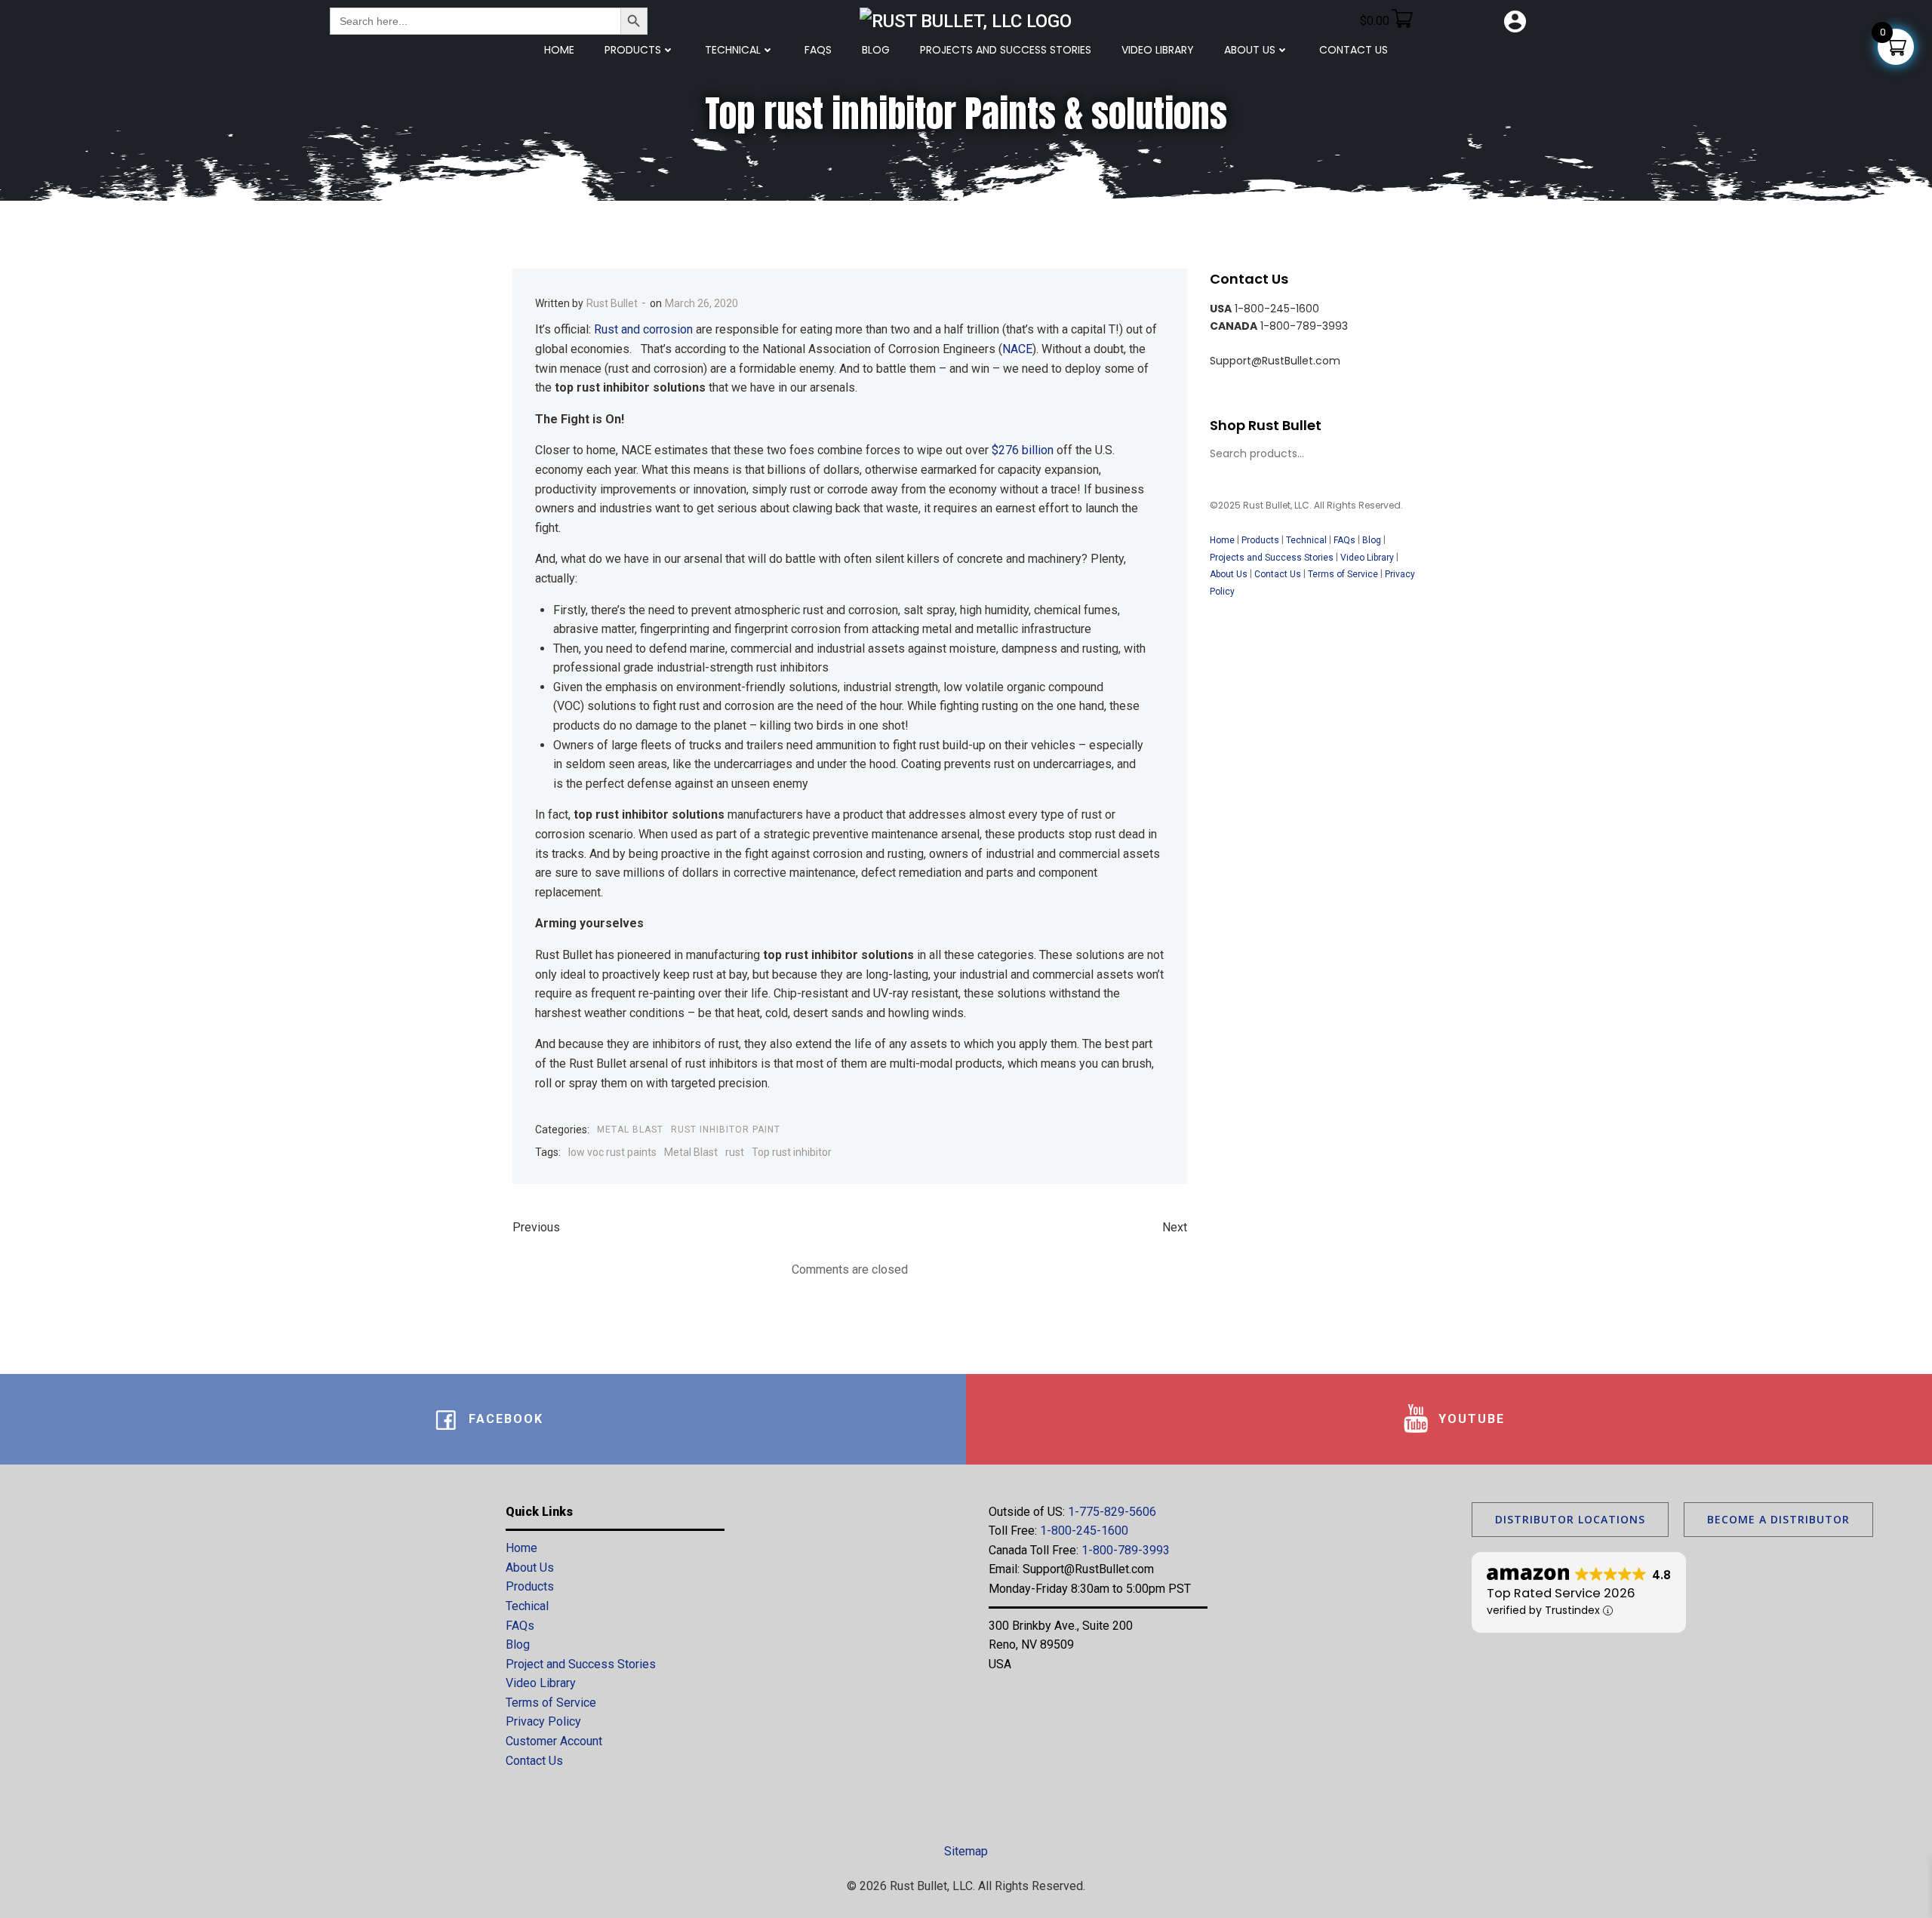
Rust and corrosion (643, 329)
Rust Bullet (612, 303)
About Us (1250, 50)
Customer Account (554, 1741)
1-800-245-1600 (1084, 1531)
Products (633, 50)
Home (559, 50)
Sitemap (966, 1851)
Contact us (1354, 50)
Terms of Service (1343, 574)
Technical (733, 50)
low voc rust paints (612, 1152)
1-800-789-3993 (1126, 1550)
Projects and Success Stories (1006, 50)
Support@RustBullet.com (1088, 1569)
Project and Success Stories (581, 1664)
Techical (527, 1606)
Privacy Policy (543, 1721)
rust (735, 1152)
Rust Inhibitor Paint (726, 1130)
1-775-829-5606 (1112, 1512)
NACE (1017, 349)
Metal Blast (630, 1130)
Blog (876, 50)
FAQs (818, 50)
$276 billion (1023, 450)
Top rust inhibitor (792, 1152)
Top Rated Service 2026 (1561, 1593)
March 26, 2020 (701, 303)
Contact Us (1278, 574)
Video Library (1158, 50)
